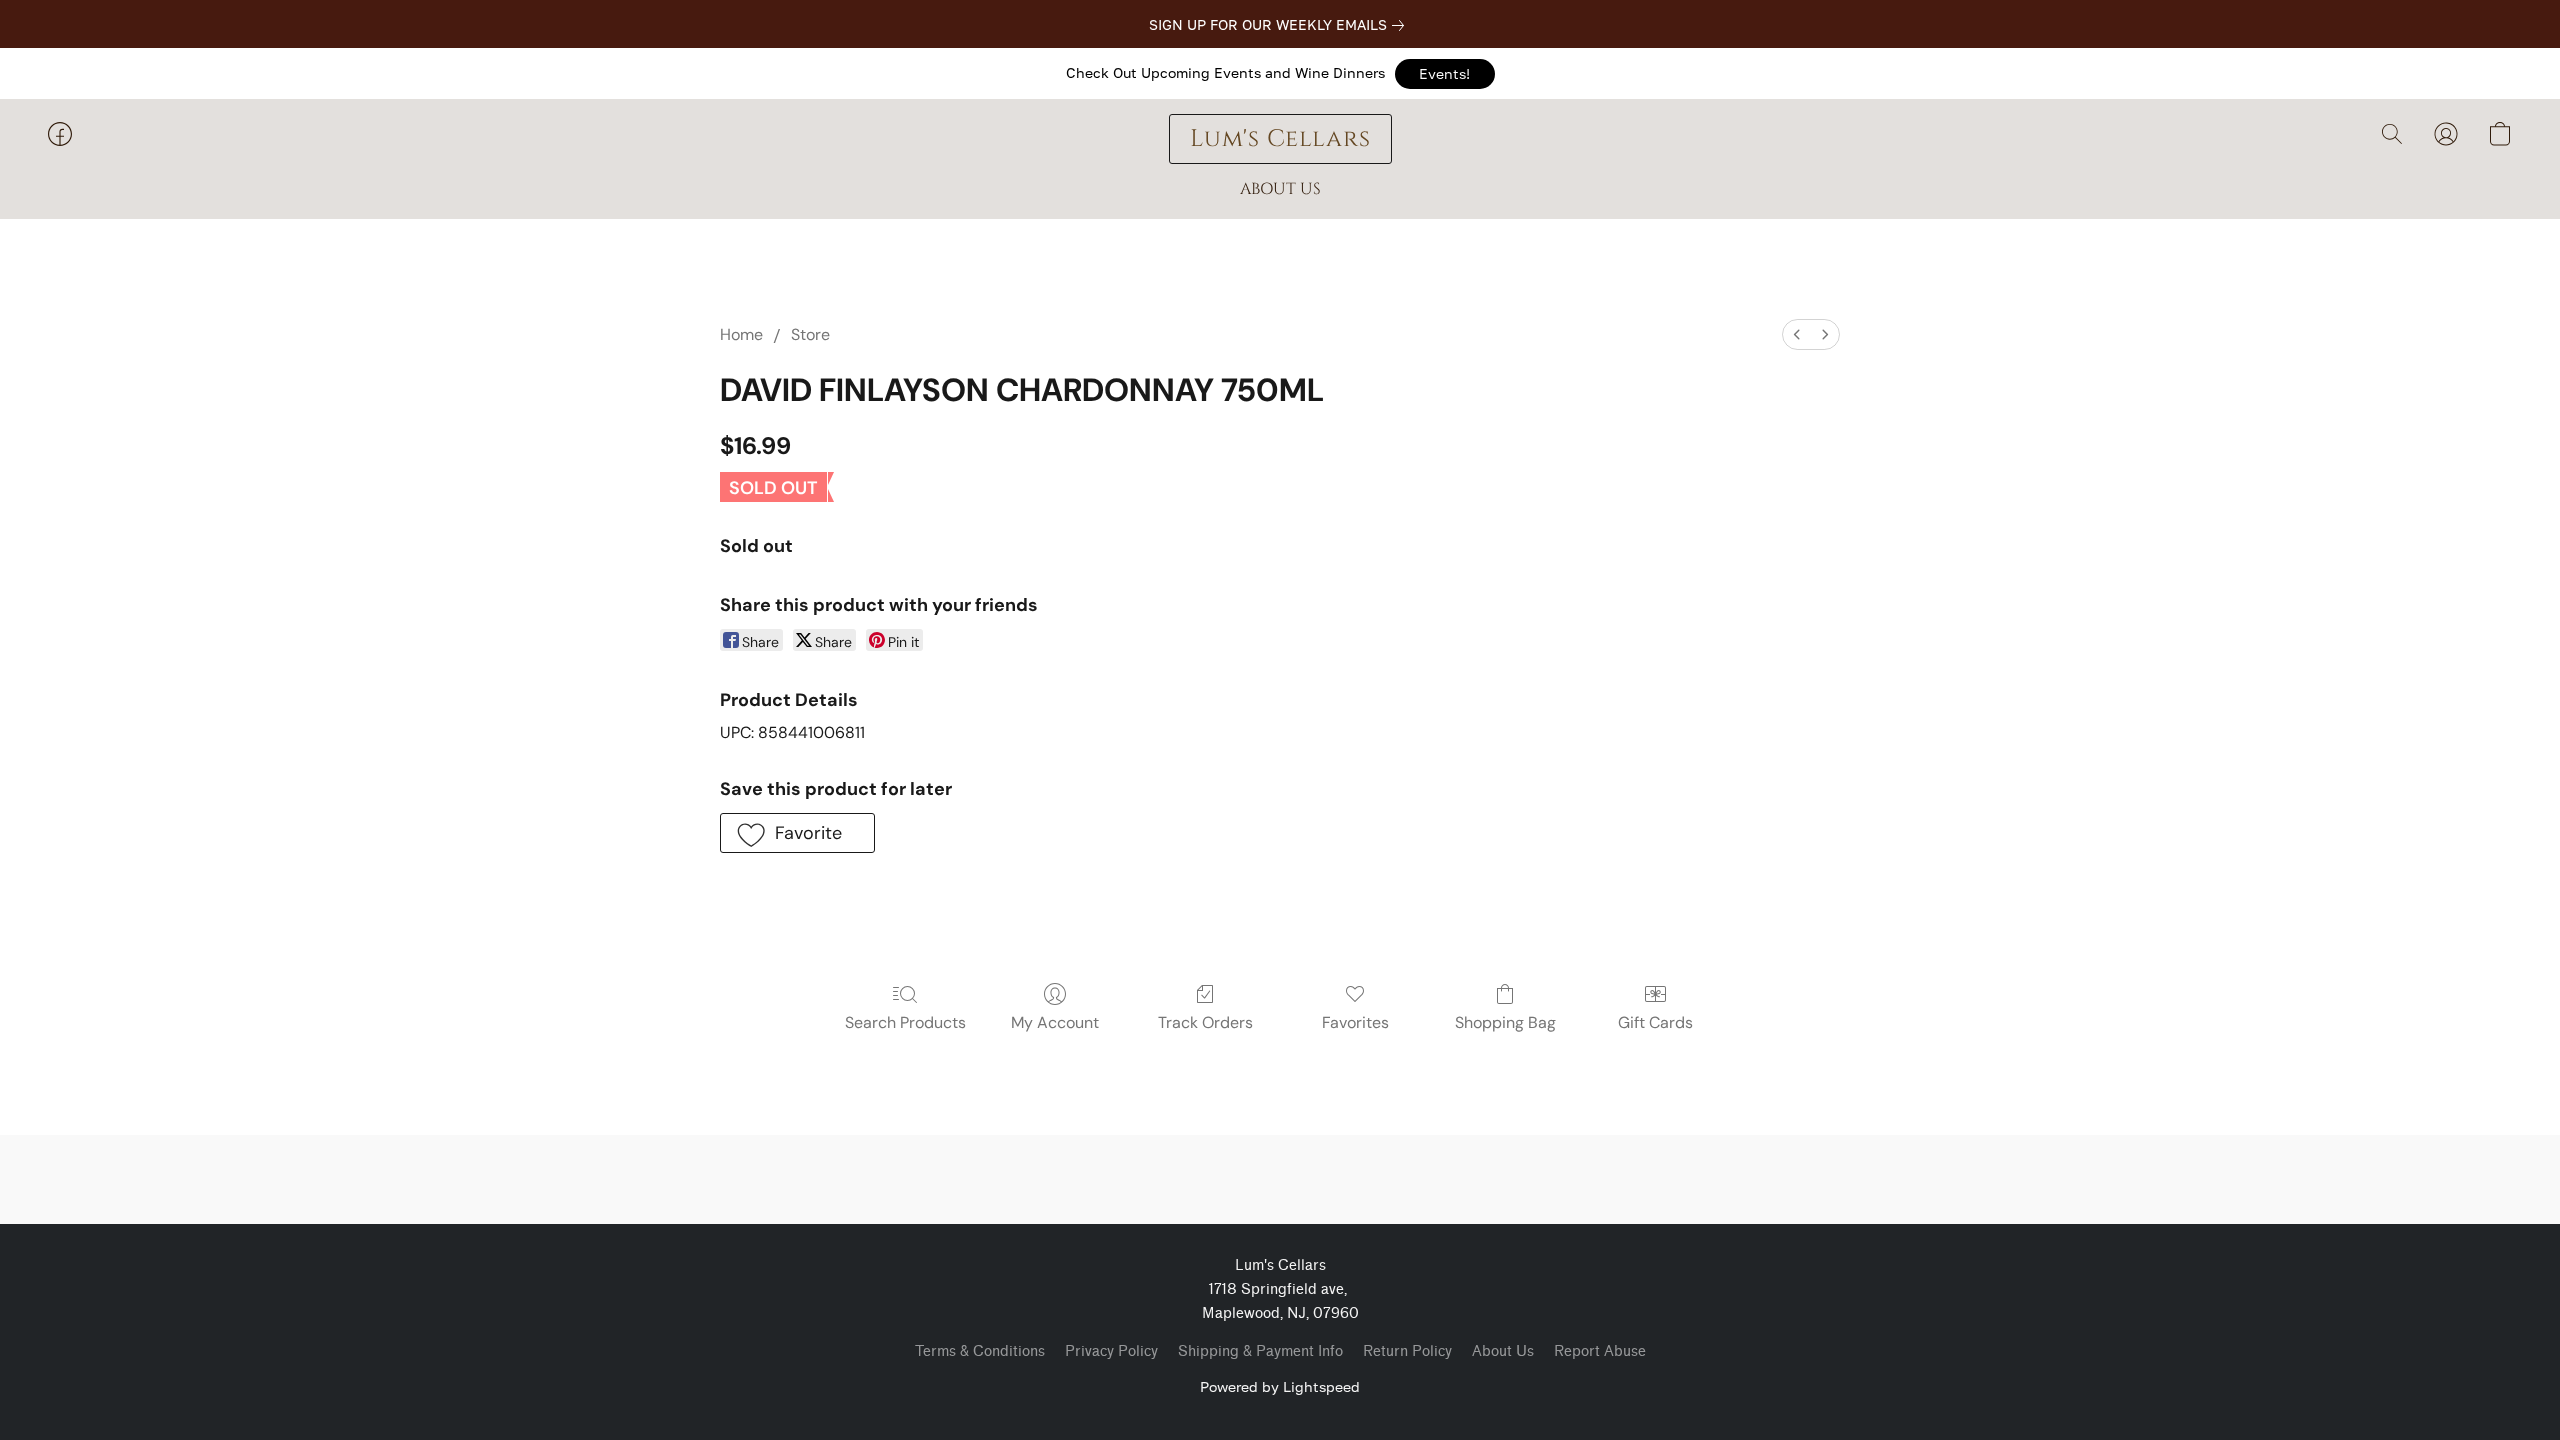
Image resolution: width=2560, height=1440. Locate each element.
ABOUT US (1280, 189)
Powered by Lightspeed (1280, 1386)
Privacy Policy (1111, 1351)
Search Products (905, 1022)
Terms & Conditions (980, 1351)
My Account (1055, 1022)
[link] (1280, 25)
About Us (1503, 1351)
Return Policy (1407, 1351)
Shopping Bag (1505, 1022)
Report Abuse (1600, 1351)
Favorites (1355, 1022)
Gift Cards (1655, 1022)
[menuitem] (1797, 334)
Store (810, 334)
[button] (1445, 74)
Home (741, 334)
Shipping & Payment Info (1260, 1351)
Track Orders (1205, 1022)
